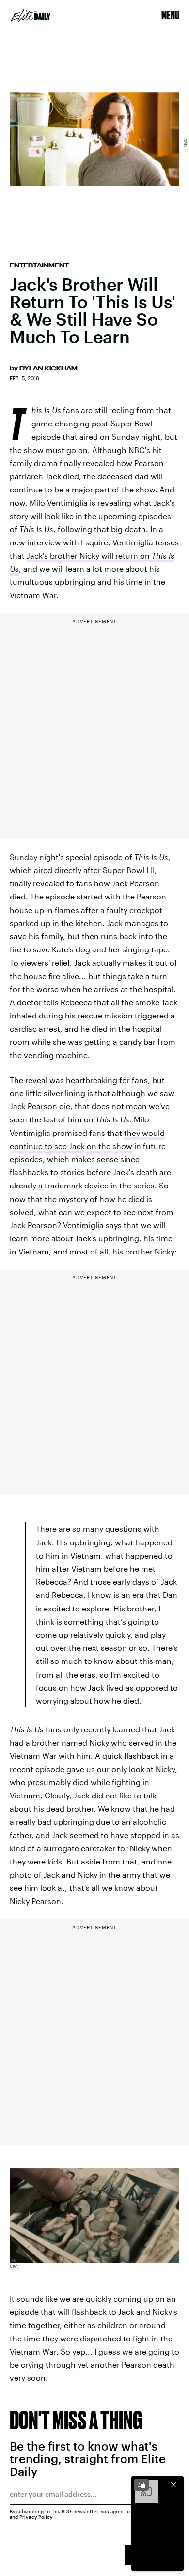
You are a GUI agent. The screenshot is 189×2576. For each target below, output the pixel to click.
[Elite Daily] (31, 16)
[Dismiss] (173, 2485)
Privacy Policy (36, 2517)
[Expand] (142, 2485)
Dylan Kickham (48, 368)
